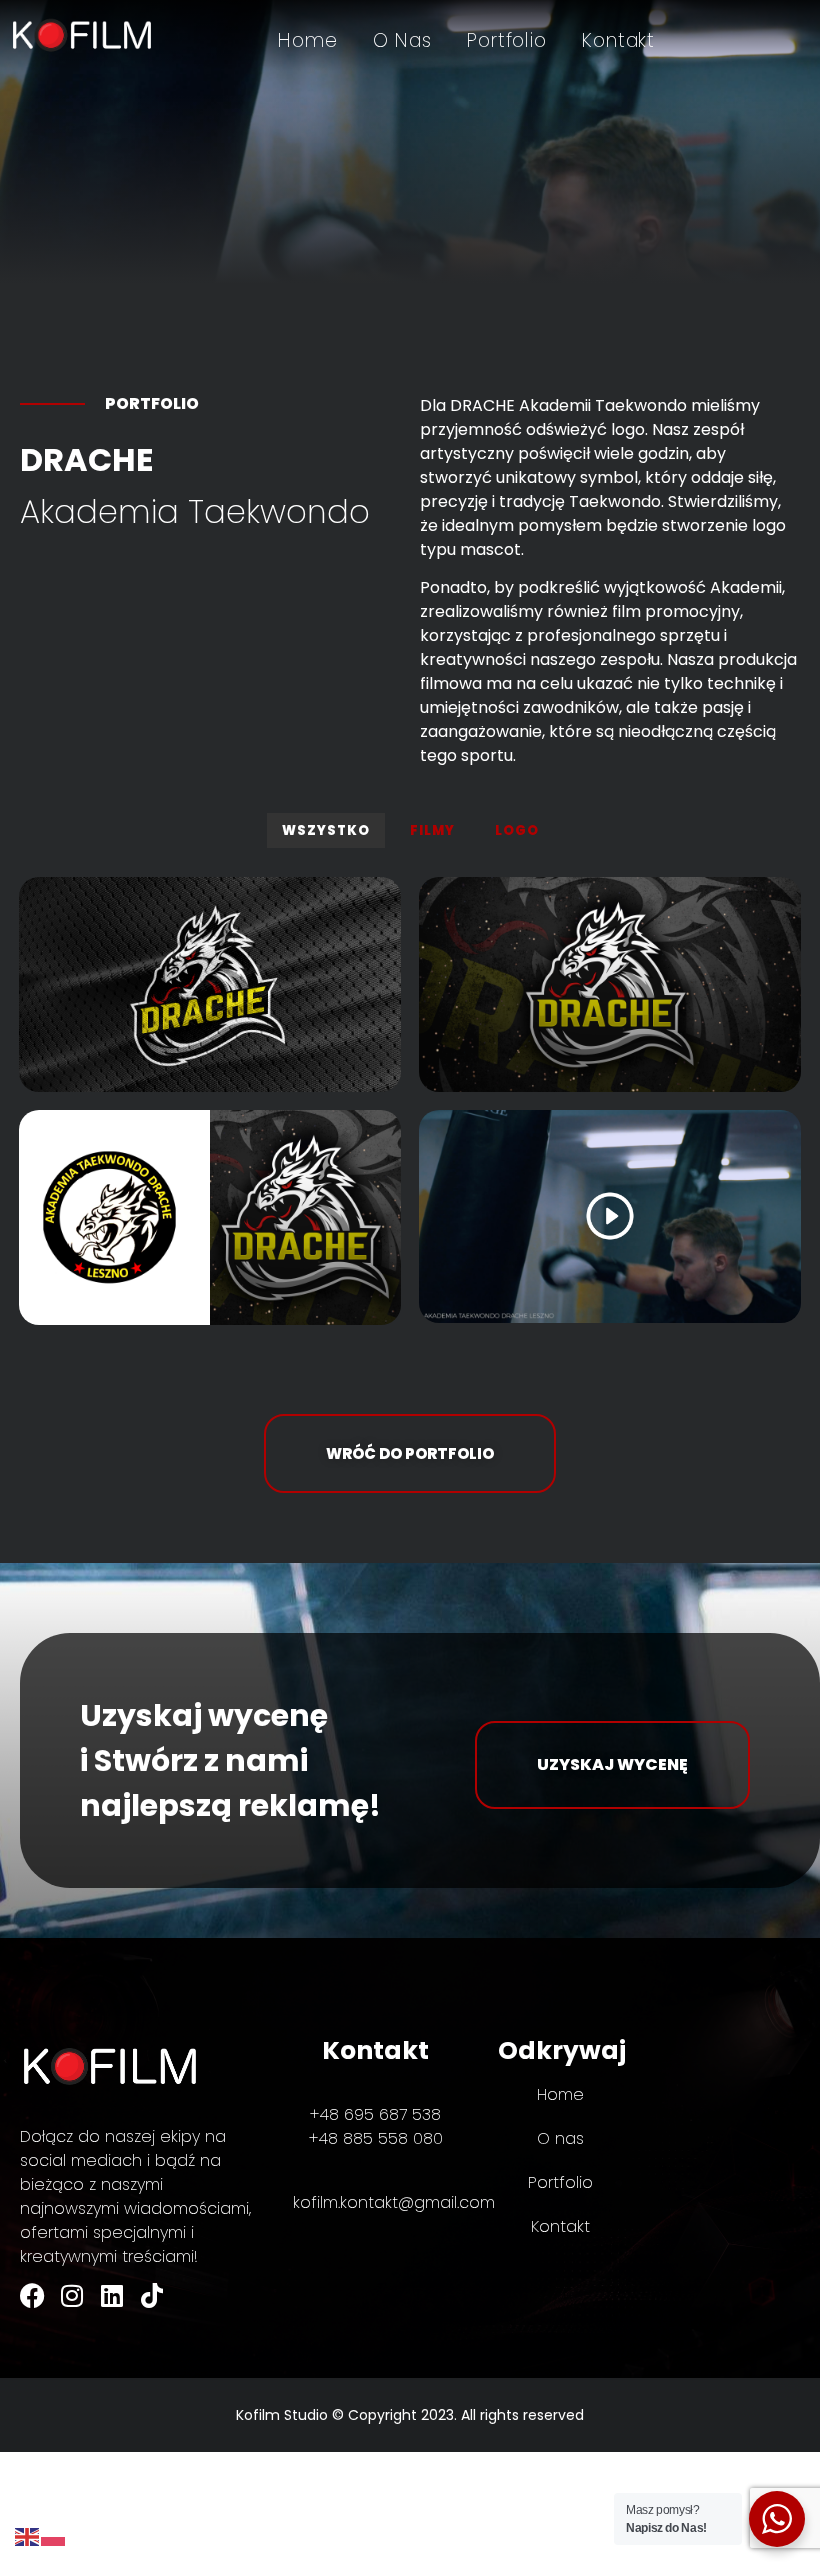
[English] (28, 2535)
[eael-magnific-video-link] (610, 1216)
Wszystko (326, 830)
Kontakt (618, 40)
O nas (402, 40)
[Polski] (54, 2535)
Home (308, 40)
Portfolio (507, 40)
